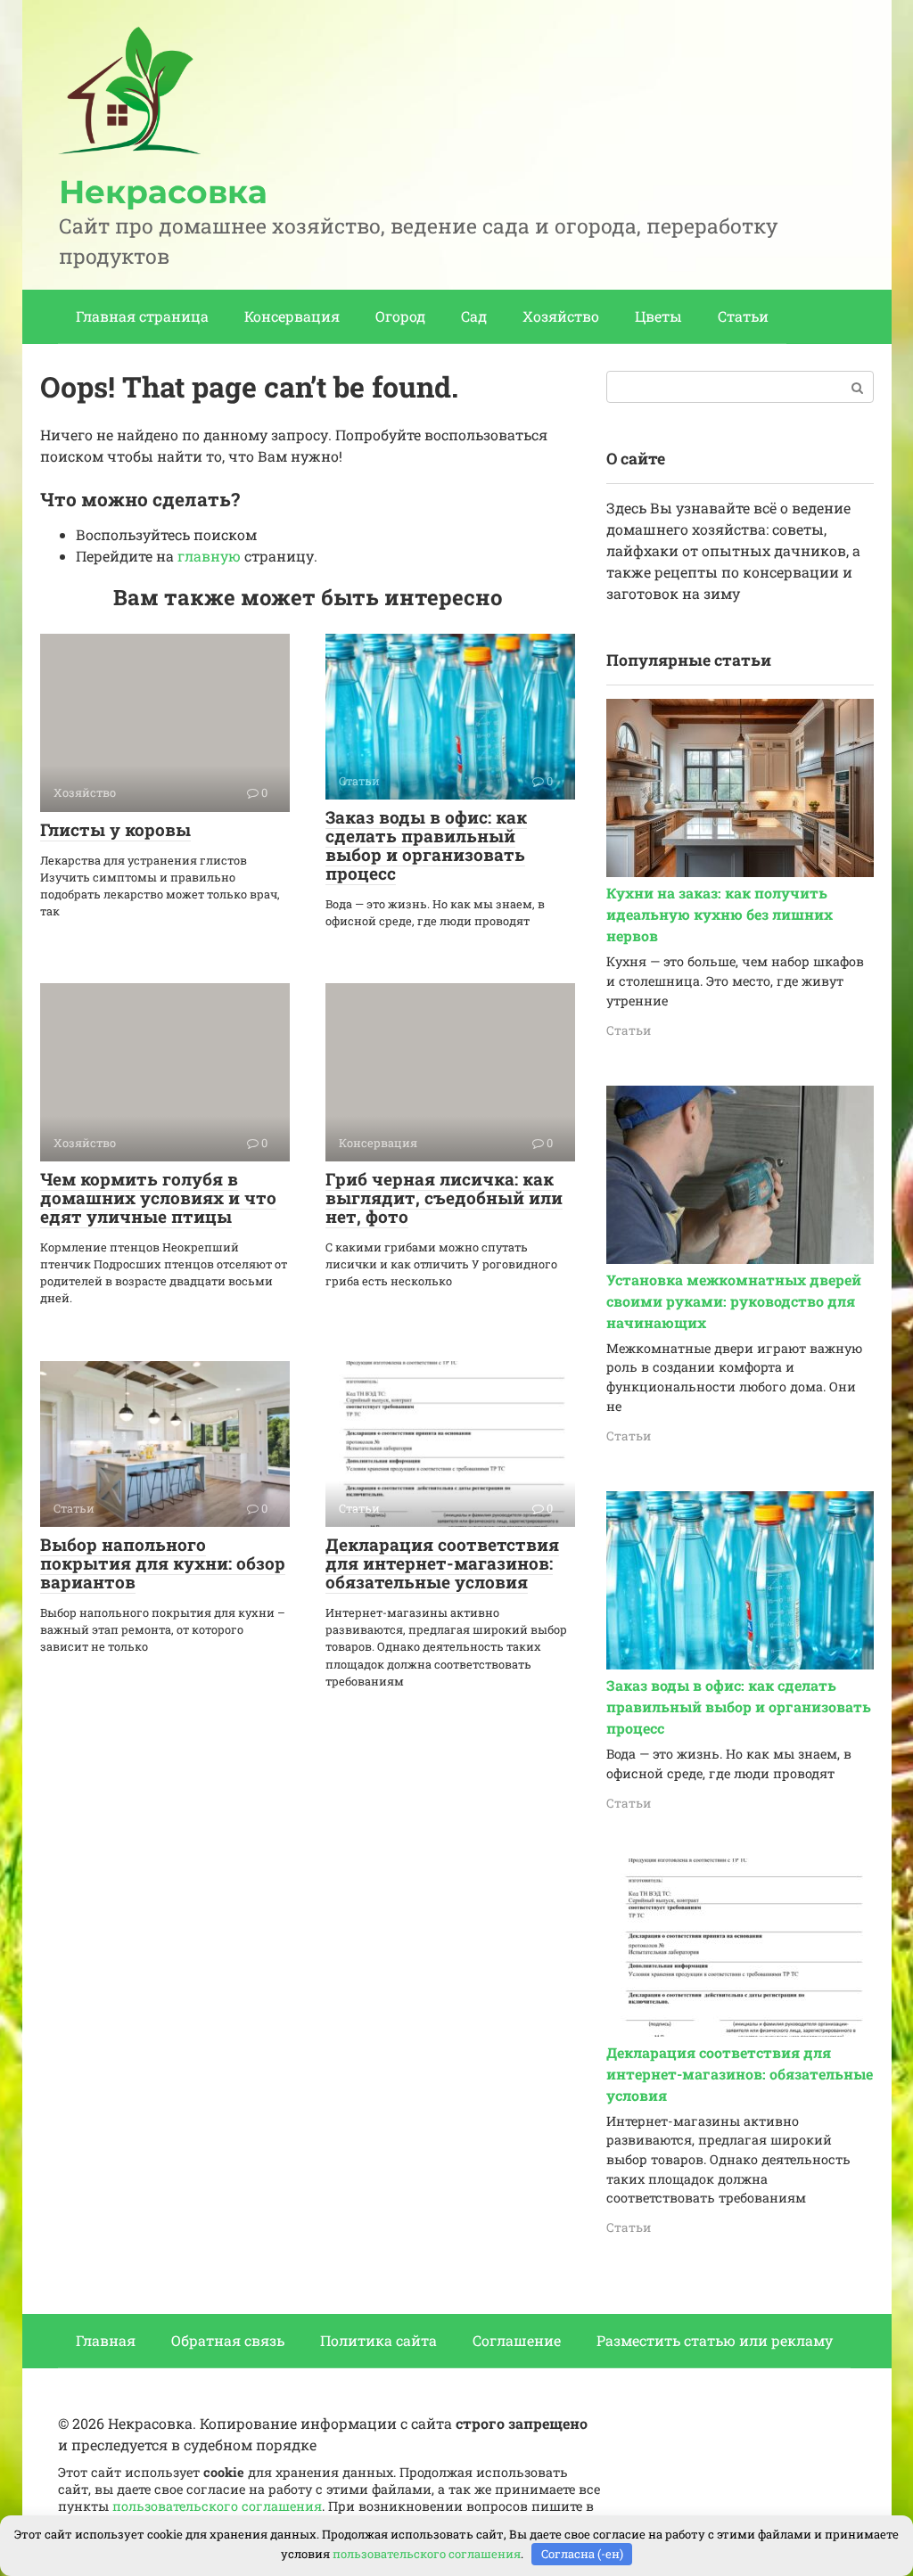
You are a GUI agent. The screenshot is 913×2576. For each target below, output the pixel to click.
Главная (106, 2340)
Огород (400, 316)
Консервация (292, 316)
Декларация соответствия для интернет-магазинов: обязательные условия (442, 1563)
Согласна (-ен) (582, 2554)
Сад (474, 316)
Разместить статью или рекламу (715, 2340)
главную (209, 556)
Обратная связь (228, 2340)
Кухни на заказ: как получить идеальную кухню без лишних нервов (720, 914)
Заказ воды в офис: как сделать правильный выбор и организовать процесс (426, 845)
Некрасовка (163, 192)
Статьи (743, 316)
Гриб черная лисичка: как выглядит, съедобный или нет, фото (444, 1198)
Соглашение (517, 2340)
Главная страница (142, 316)
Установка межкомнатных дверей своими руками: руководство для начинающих (734, 1301)
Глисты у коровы (115, 829)
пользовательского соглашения (217, 2506)
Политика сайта (378, 2340)
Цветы (658, 316)
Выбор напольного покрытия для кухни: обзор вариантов (163, 1563)
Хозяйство (561, 316)
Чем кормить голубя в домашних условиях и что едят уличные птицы (158, 1198)
